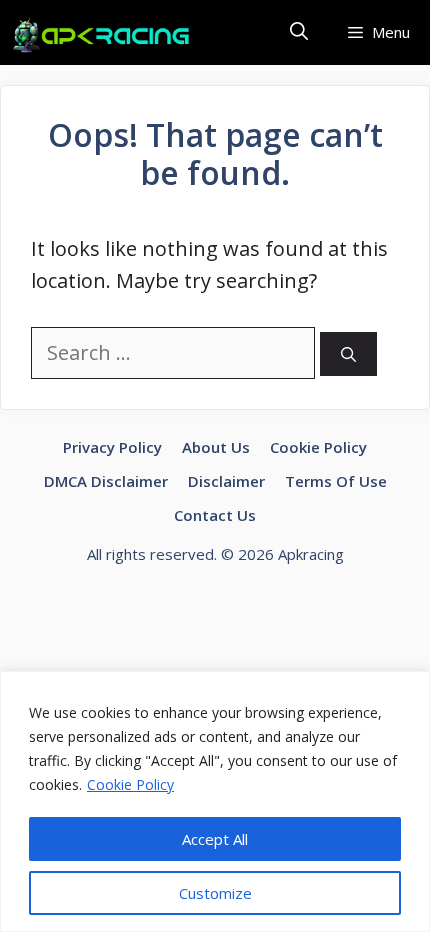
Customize (215, 893)
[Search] (348, 354)
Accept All (215, 839)
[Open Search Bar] (299, 32)
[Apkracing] (105, 35)
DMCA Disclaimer (106, 481)
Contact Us (215, 515)
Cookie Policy (130, 784)
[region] (215, 801)
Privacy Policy (112, 447)
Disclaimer (226, 481)
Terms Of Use (336, 481)
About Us (216, 447)
